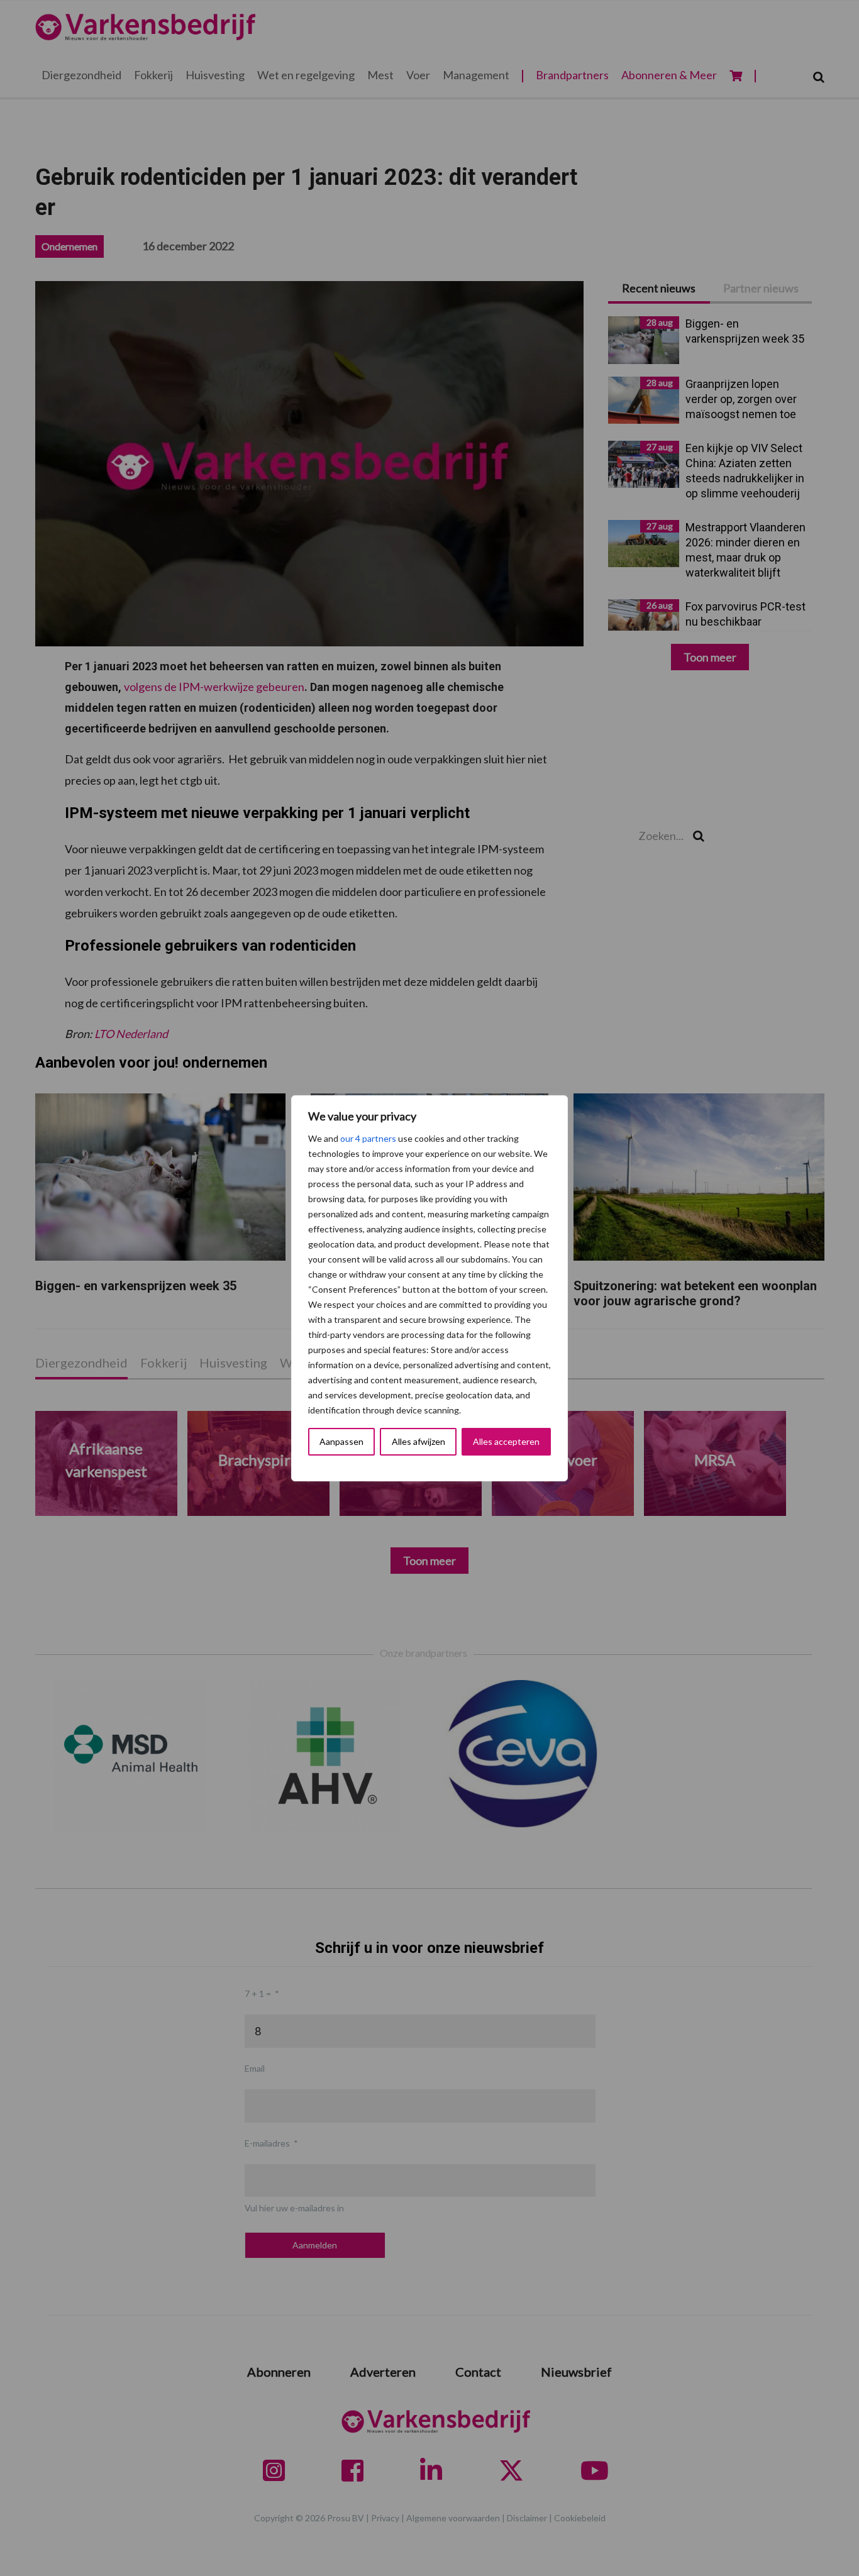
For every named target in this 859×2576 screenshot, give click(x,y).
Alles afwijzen (418, 1441)
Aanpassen (341, 1441)
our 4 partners (368, 1138)
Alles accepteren (506, 1441)
